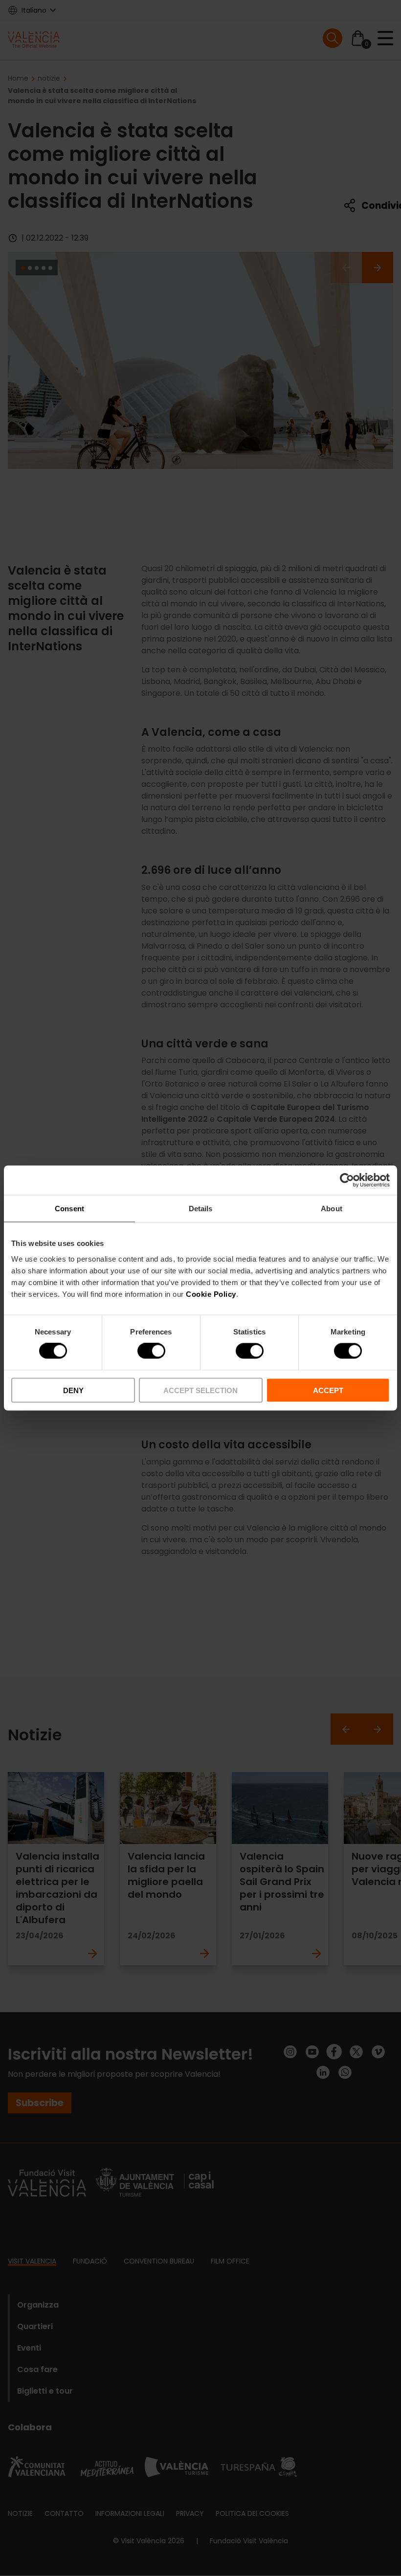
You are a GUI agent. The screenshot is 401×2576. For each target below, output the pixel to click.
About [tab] (332, 1209)
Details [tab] (201, 1209)
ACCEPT (328, 1390)
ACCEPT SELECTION (200, 1390)
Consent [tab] (69, 1209)
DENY (73, 1390)
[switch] (151, 1351)
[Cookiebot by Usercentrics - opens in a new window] (347, 1180)
